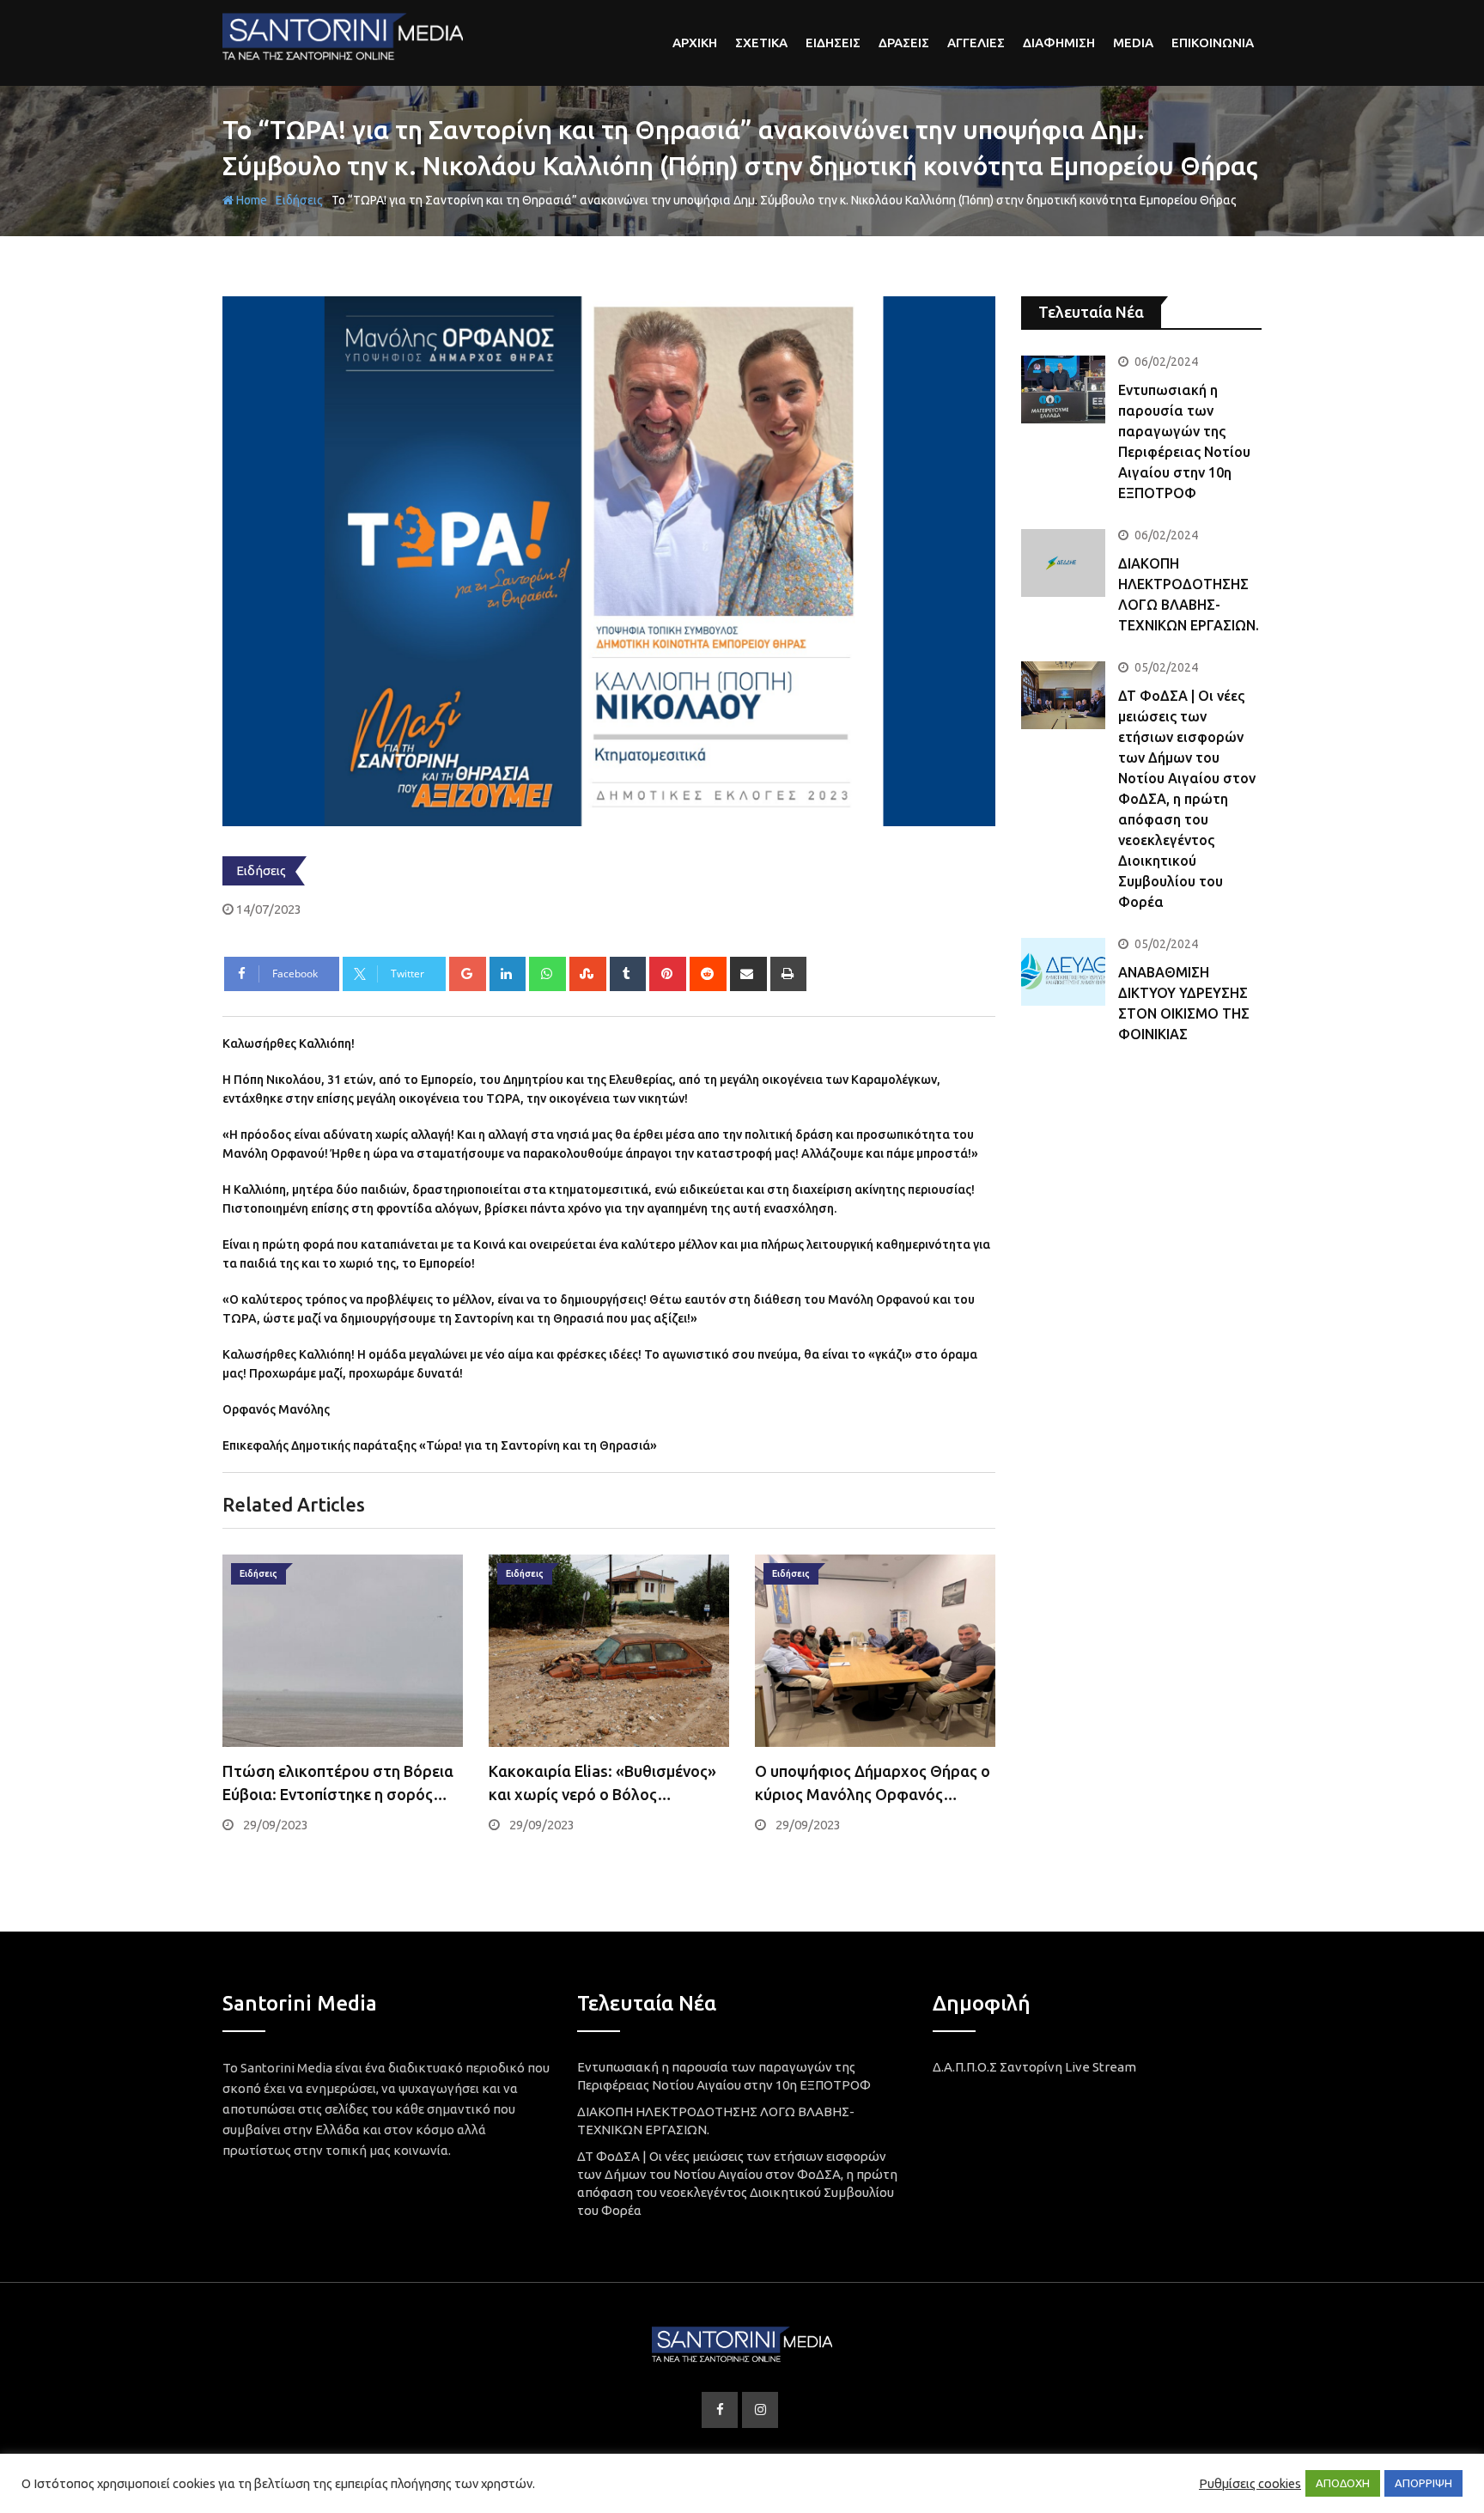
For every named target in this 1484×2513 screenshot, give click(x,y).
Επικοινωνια (1213, 43)
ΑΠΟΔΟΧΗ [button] (1343, 2483)
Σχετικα (761, 43)
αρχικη (695, 43)
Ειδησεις (833, 43)
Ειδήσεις (299, 200)
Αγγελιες (976, 43)
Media (1133, 43)
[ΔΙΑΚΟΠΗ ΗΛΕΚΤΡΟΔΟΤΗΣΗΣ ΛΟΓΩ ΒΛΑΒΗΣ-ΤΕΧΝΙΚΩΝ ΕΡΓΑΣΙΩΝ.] (1063, 563)
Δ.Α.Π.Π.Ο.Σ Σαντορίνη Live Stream (1034, 2067)
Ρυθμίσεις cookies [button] (1250, 2483)
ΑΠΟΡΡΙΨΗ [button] (1423, 2483)
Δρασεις (904, 43)
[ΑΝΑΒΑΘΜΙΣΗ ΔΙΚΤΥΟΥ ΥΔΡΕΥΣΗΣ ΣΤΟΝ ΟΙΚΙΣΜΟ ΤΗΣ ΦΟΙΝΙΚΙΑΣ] (1063, 971)
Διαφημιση (1059, 43)
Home (250, 200)
